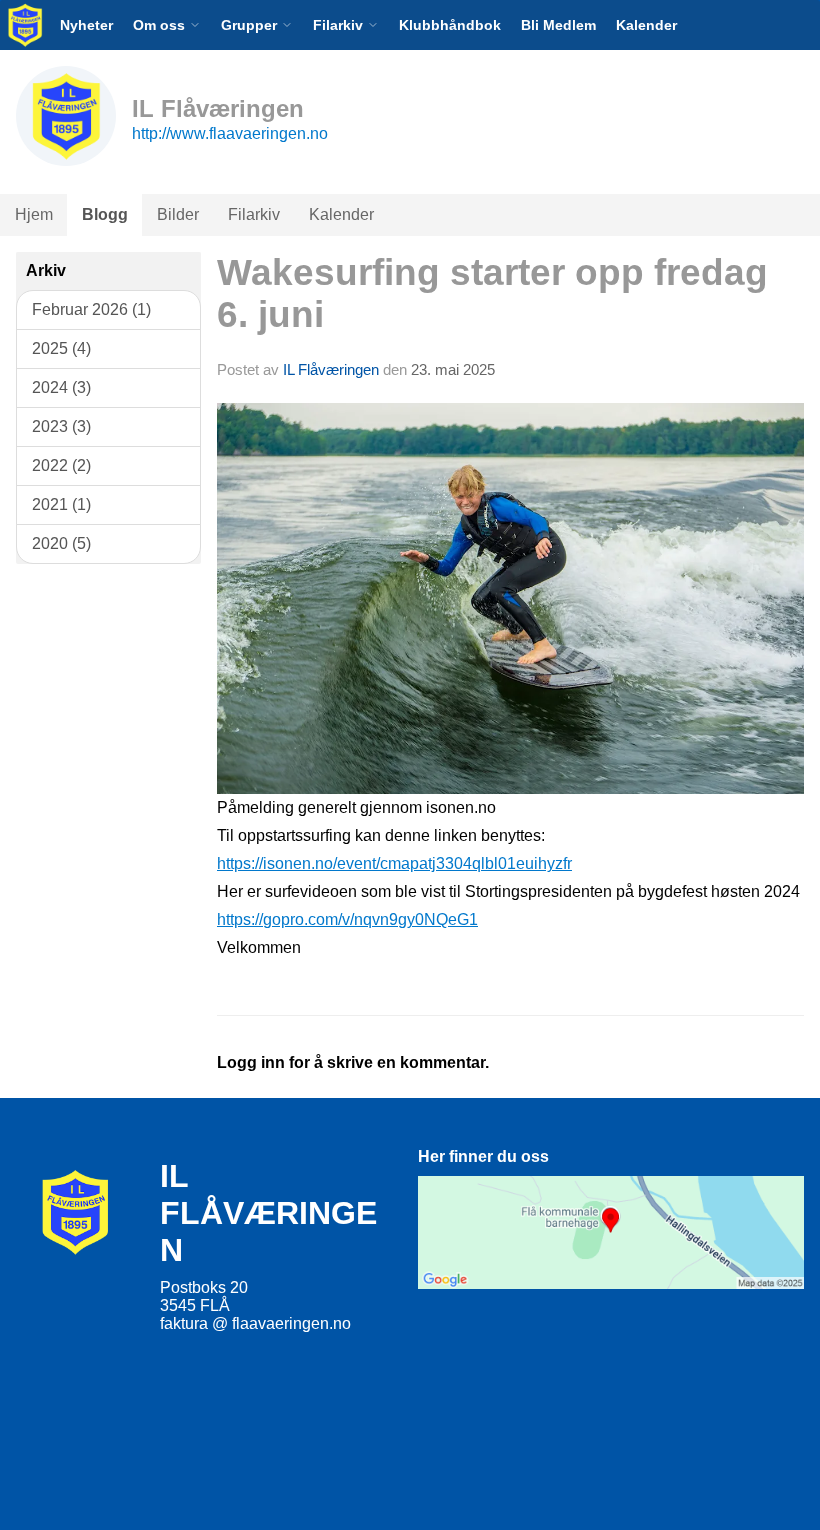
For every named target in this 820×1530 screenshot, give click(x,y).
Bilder (178, 214)
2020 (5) (61, 543)
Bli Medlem (558, 25)
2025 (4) (61, 348)
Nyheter (86, 25)
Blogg (105, 214)
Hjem (34, 214)
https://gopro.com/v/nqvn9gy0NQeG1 (347, 919)
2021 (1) (61, 504)
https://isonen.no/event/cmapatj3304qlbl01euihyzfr (394, 863)
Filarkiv (254, 214)
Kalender (646, 25)
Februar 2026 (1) (91, 309)
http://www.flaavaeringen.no (230, 133)
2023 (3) (61, 426)
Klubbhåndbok (450, 25)
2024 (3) (61, 387)
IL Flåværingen (331, 369)
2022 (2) (61, 465)
